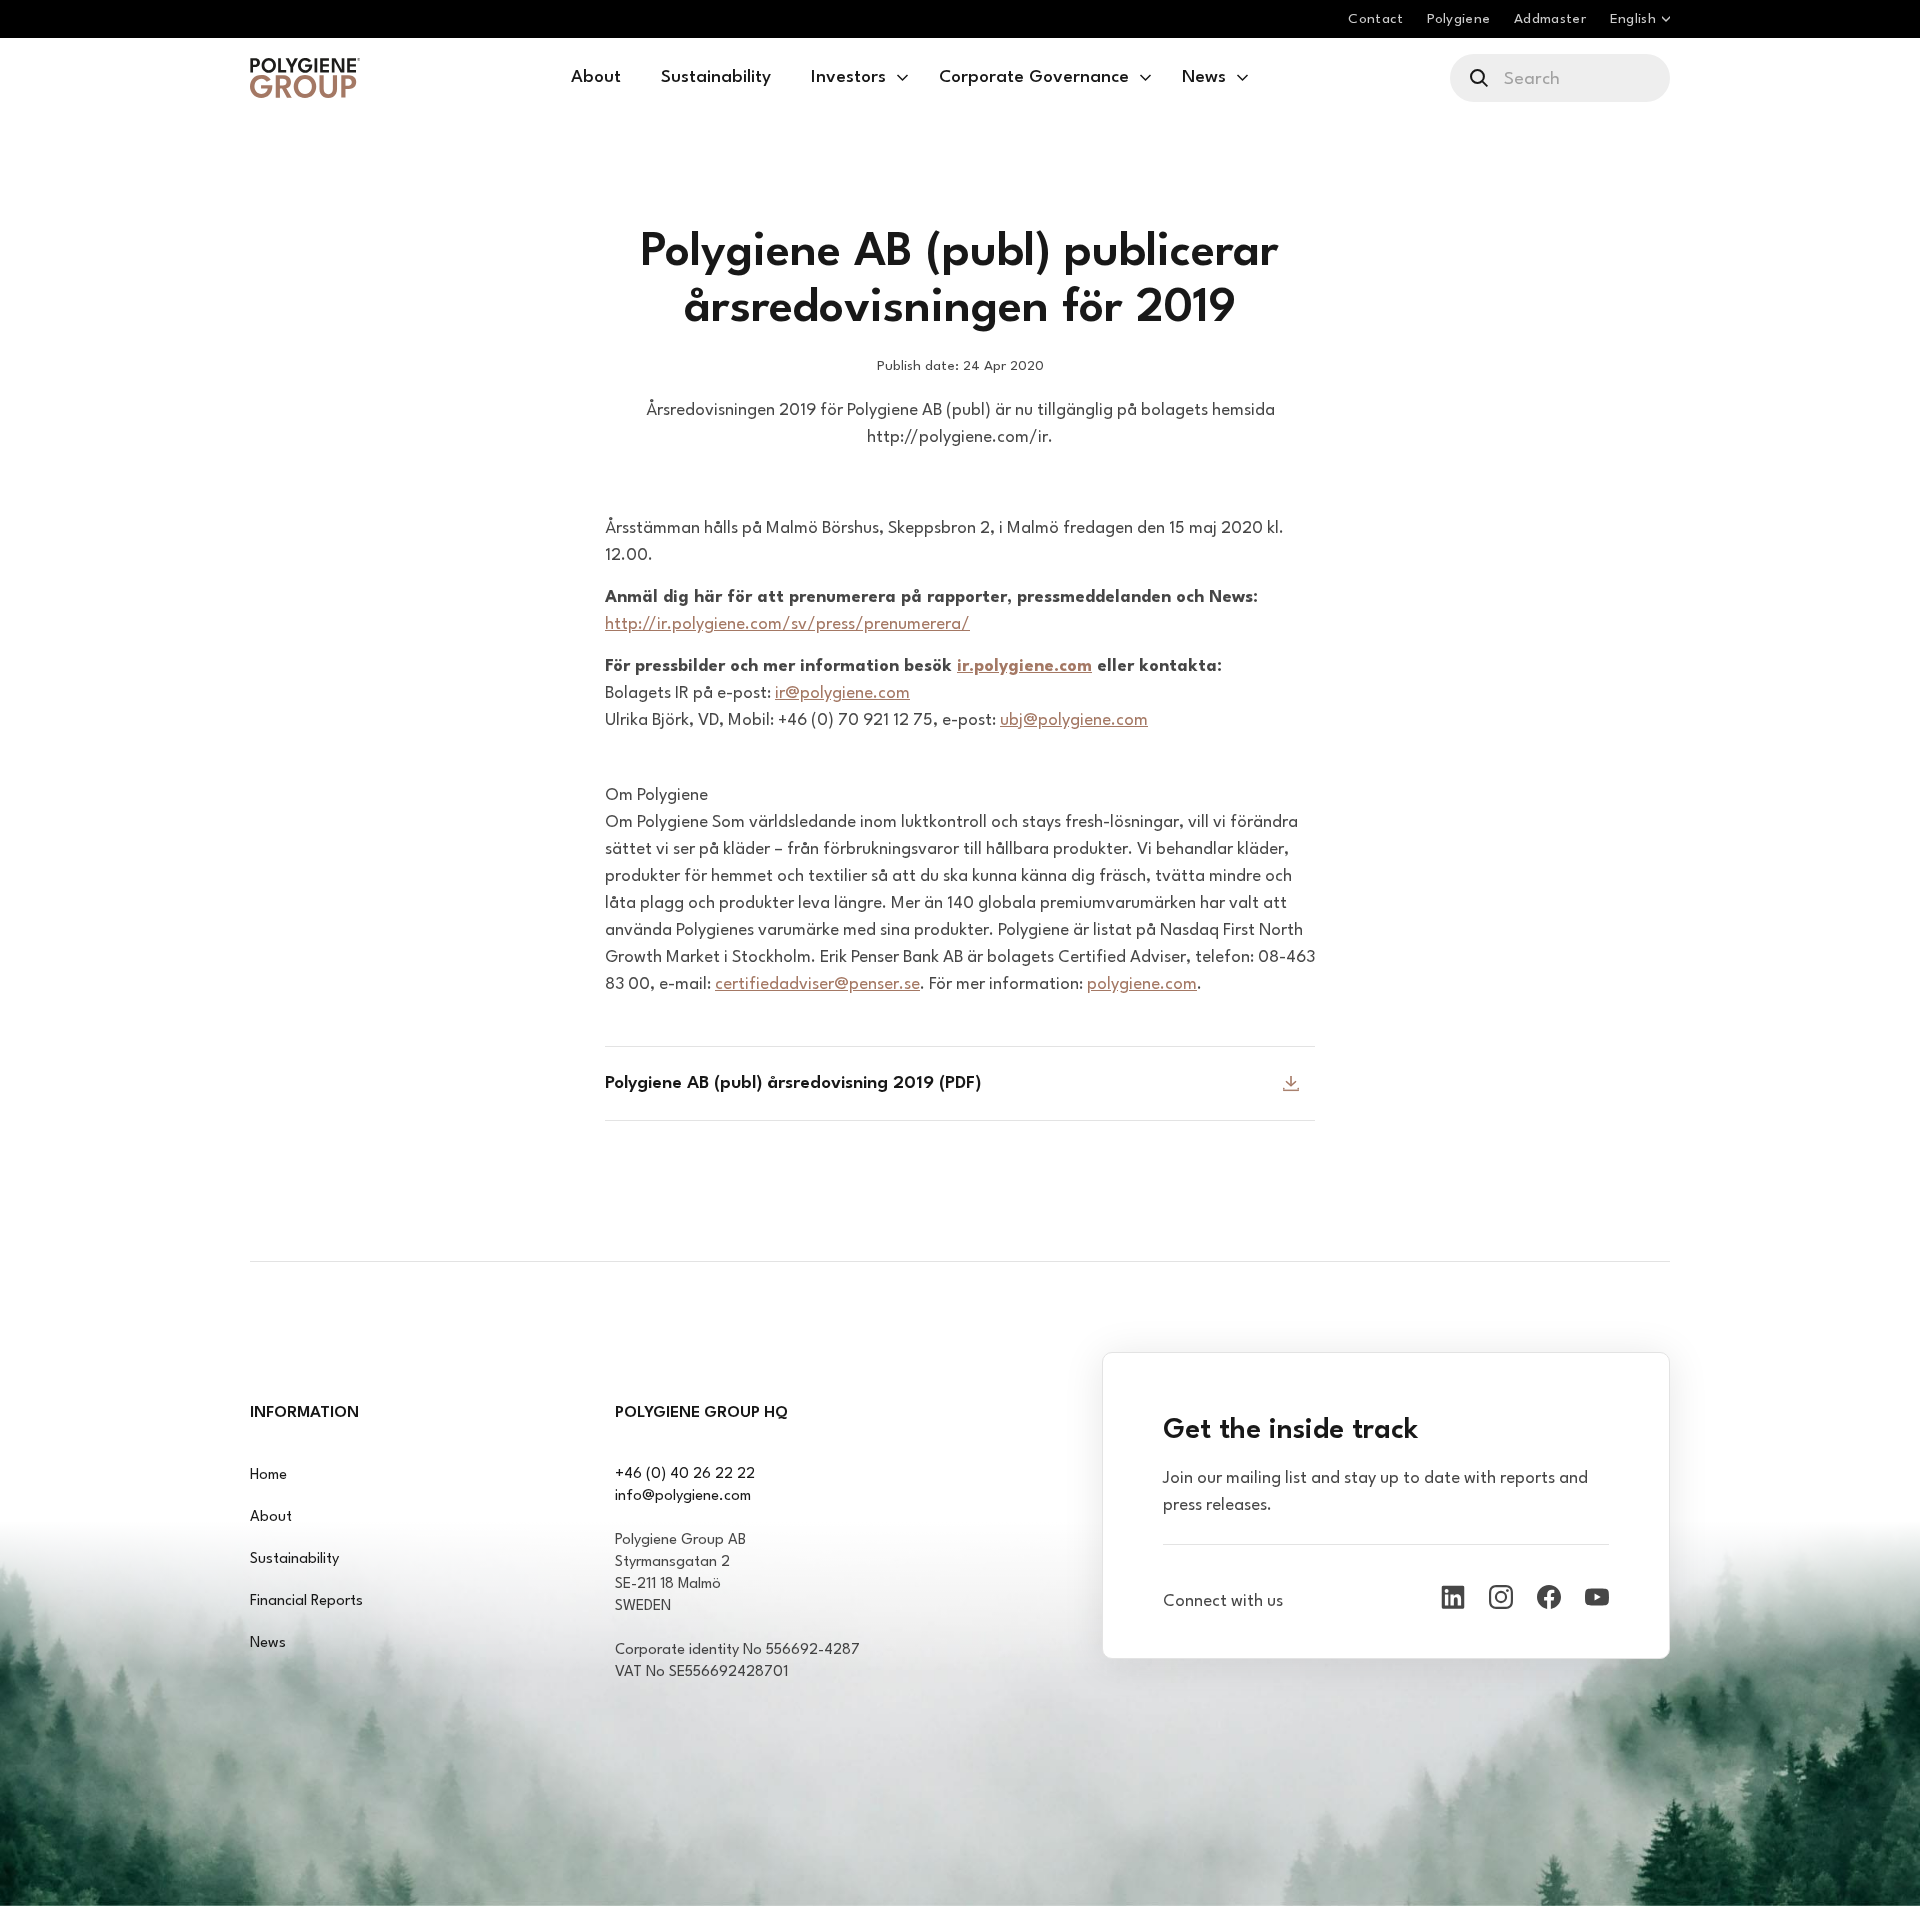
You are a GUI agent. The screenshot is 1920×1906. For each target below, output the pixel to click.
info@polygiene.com (683, 1496)
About (271, 1517)
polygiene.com (1142, 984)
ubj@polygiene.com (1074, 720)
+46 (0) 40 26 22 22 (685, 1474)
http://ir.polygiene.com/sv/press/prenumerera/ (787, 624)
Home (268, 1475)
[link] (305, 78)
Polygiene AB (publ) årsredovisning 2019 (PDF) (793, 1083)
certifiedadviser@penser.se (817, 984)
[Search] (1480, 78)
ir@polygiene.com (842, 693)
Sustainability (294, 1559)
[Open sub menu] (902, 78)
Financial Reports (306, 1601)
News (268, 1643)
